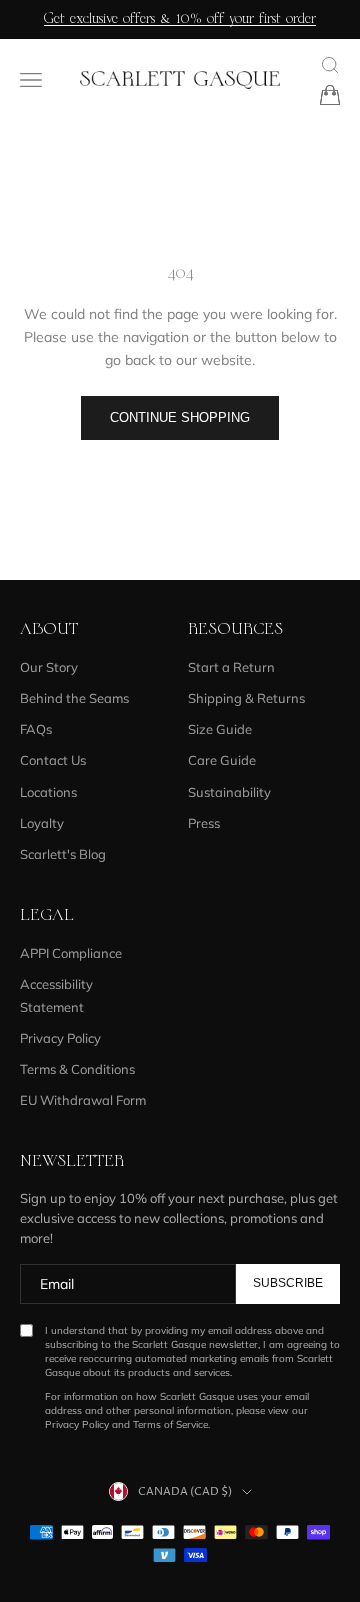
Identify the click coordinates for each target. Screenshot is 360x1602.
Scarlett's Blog (63, 854)
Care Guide (222, 760)
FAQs (36, 729)
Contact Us (53, 760)
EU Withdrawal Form (83, 1100)
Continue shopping (180, 417)
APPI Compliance (71, 953)
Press (204, 823)
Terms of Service (170, 1424)
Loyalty (42, 823)
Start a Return (231, 667)
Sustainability (229, 792)
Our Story (49, 667)
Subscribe (288, 1283)
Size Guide (220, 729)
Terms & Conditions (77, 1069)
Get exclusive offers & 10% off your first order (180, 19)
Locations (48, 792)
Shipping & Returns (246, 698)
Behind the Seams (74, 698)
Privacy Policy (60, 1038)
